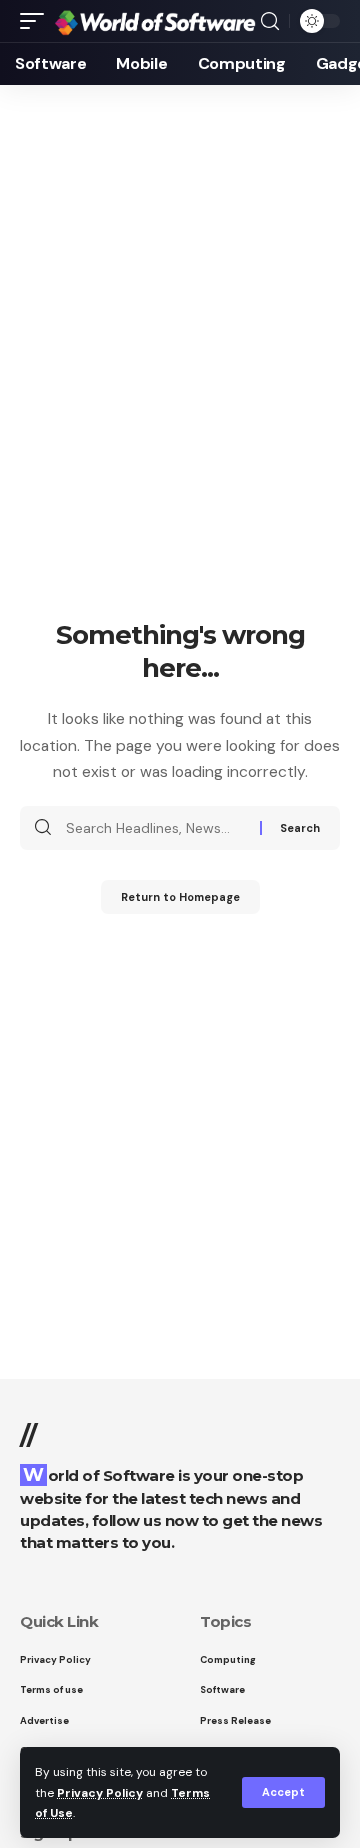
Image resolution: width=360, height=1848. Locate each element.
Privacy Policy (100, 1793)
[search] (270, 21)
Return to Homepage (180, 897)
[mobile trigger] (37, 20)
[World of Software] (155, 20)
